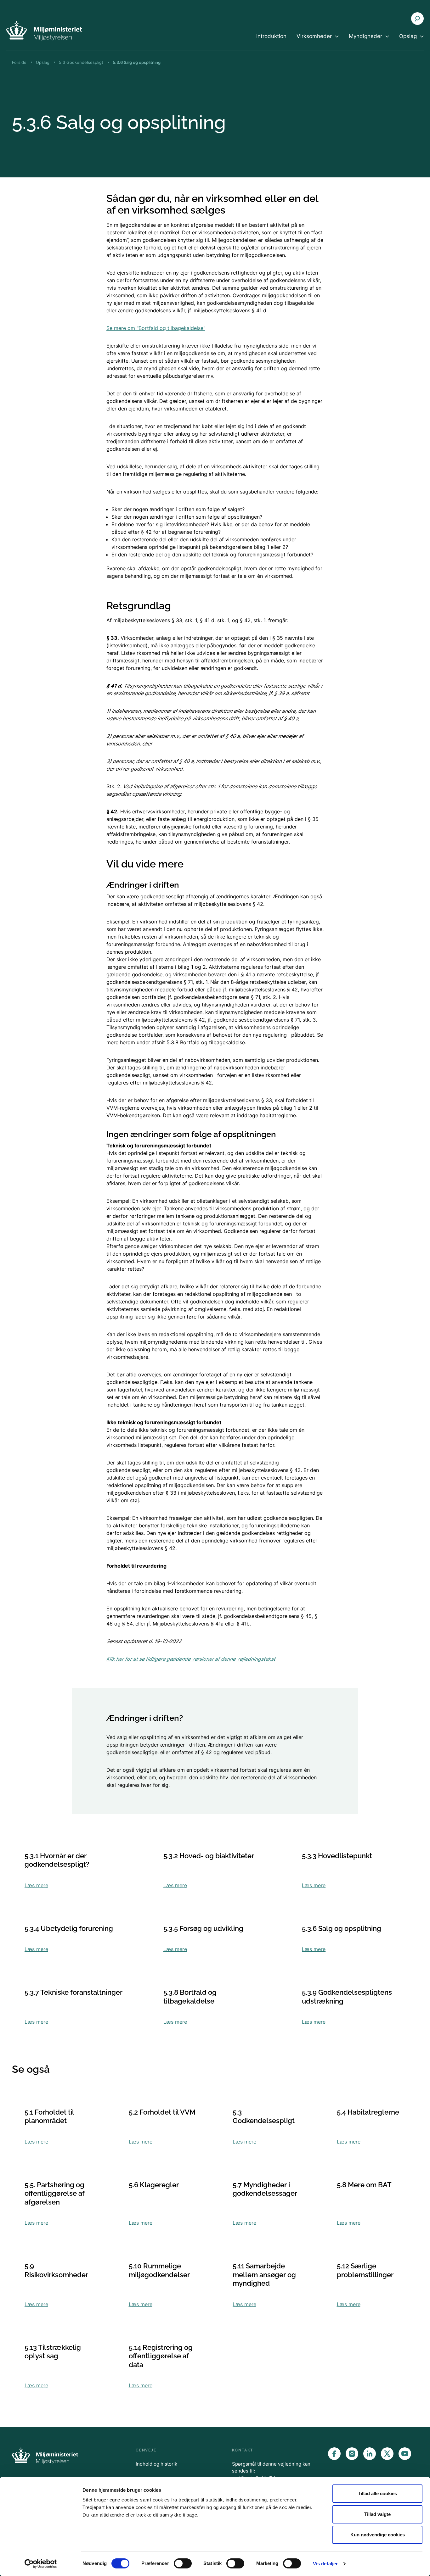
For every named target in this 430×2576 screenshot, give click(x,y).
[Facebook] (334, 2454)
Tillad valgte (377, 2514)
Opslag (43, 62)
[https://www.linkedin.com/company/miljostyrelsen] (370, 2454)
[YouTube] (405, 2454)
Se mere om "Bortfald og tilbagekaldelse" (156, 328)
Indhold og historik (156, 2464)
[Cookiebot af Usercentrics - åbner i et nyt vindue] (41, 2564)
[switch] (183, 2563)
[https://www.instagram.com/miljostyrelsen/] (352, 2454)
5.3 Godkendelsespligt (81, 62)
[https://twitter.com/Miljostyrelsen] (387, 2454)
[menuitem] (271, 42)
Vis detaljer (325, 2564)
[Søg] (417, 19)
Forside (19, 62)
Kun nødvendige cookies (378, 2535)
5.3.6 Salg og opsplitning (137, 62)
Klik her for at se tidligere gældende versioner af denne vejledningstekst (191, 1659)
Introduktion (271, 36)
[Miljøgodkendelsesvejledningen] (44, 31)
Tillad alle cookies (377, 2493)
